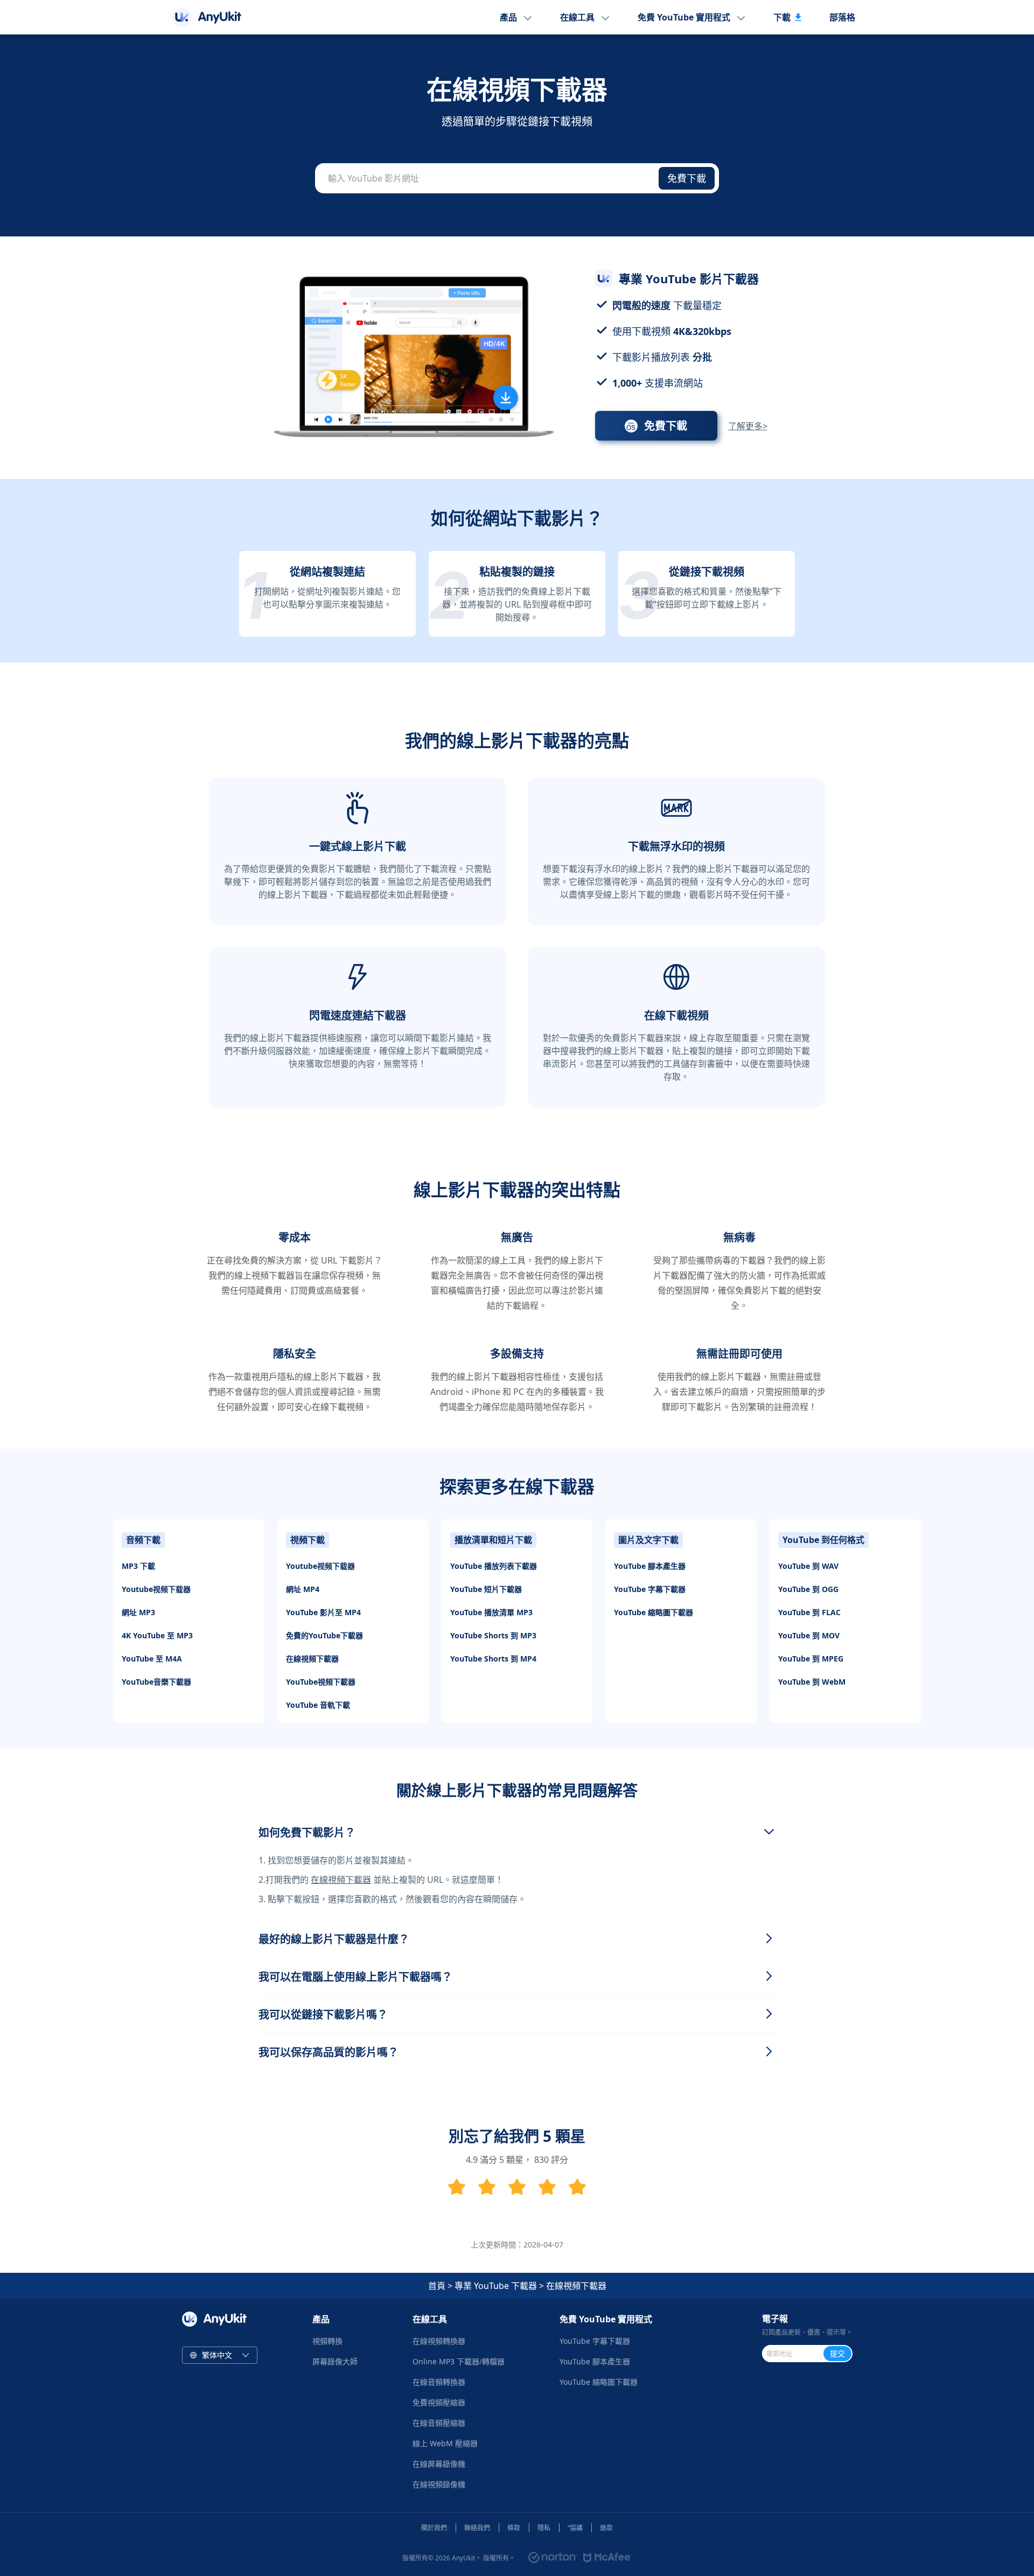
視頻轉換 (327, 2341)
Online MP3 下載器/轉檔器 (459, 2361)
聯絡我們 (477, 2528)
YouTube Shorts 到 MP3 (493, 1635)
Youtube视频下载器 (156, 1589)
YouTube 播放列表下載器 (494, 1566)
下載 (782, 17)
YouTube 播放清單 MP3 (491, 1612)
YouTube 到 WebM (812, 1682)
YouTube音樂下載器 (156, 1682)
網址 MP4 (303, 1589)
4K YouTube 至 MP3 (157, 1635)
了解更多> (748, 426)
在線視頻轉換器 (439, 2341)
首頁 (437, 2286)
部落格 (842, 17)
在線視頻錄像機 (439, 2484)
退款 (606, 2528)
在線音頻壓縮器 (439, 2423)
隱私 (544, 2528)
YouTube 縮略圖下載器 (654, 1612)
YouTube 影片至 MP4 (323, 1612)
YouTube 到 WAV (808, 1566)
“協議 (575, 2528)
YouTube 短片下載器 (486, 1589)
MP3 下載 (138, 1566)
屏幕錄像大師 (335, 2361)
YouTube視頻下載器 (321, 1682)
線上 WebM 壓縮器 (445, 2443)
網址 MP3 (138, 1612)
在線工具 (577, 17)
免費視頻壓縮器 (439, 2402)
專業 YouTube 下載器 (496, 2286)
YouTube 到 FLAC (809, 1612)
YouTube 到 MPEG (811, 1659)
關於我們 (434, 2528)
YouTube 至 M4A (152, 1659)
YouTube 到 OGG (808, 1589)
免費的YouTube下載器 (324, 1635)
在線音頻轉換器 (439, 2382)
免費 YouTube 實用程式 (684, 17)
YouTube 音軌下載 (318, 1705)
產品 (508, 17)
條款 (514, 2528)
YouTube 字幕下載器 (650, 1589)
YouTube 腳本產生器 (650, 1566)
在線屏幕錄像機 (439, 2464)
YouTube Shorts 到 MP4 (493, 1659)
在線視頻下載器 (312, 1659)
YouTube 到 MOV (809, 1635)
